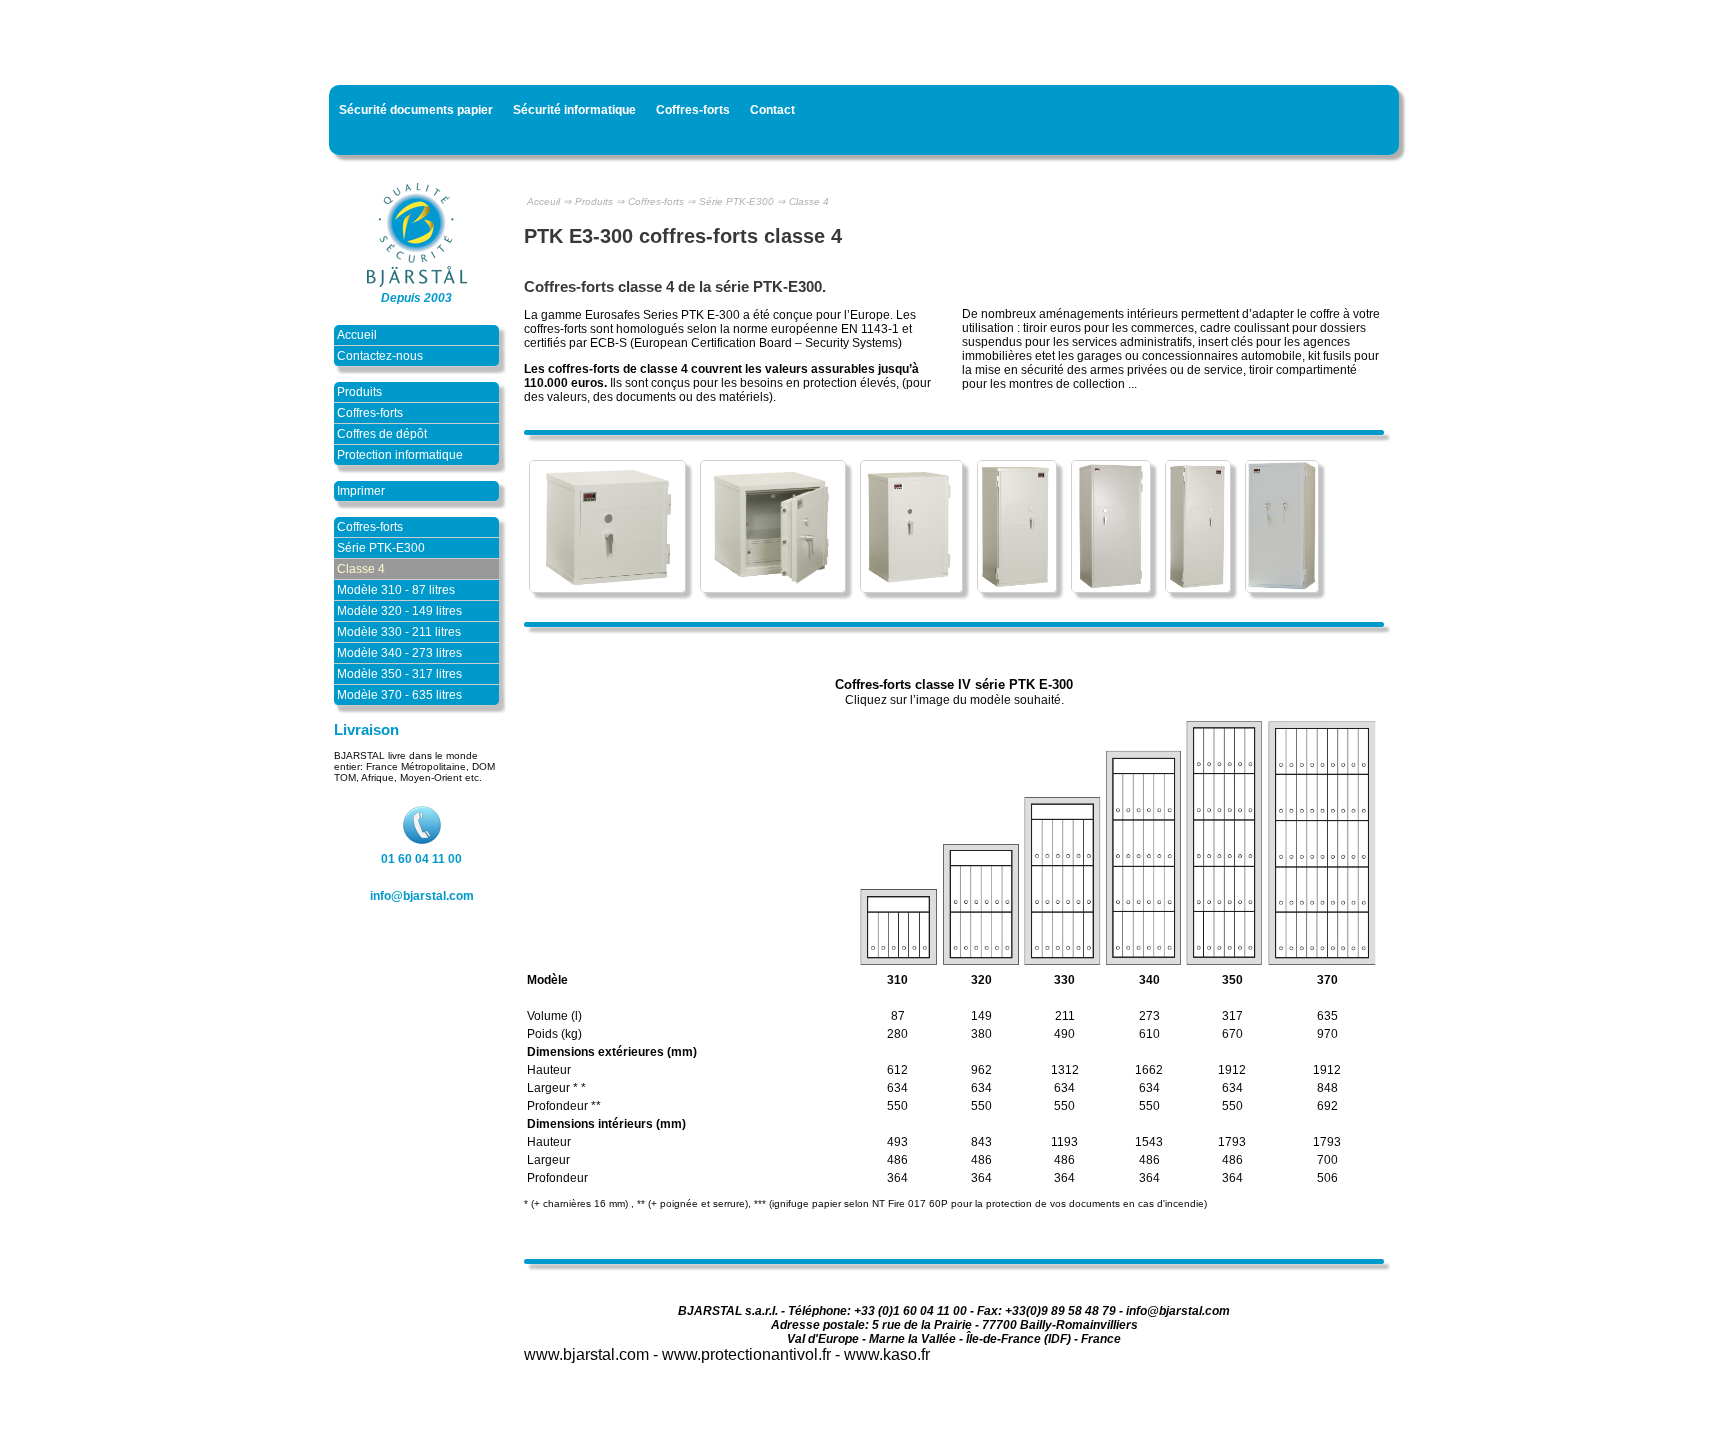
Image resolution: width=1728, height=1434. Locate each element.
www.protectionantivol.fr (746, 1354)
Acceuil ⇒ (549, 201)
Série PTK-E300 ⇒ (742, 201)
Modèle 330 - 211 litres (399, 632)
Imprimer (361, 491)
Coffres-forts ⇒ (661, 201)
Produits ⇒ (599, 201)
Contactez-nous (380, 356)
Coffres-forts (370, 413)
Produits (359, 392)
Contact (772, 110)
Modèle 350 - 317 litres (399, 674)
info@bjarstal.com (422, 896)
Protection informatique (400, 455)
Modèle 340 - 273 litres (399, 653)
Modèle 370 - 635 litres (399, 695)
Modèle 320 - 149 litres (399, 611)
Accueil (357, 335)
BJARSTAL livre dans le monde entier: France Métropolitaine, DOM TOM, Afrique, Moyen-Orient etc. (414, 766)
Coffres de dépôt (382, 434)
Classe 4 (361, 569)
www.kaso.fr (887, 1354)
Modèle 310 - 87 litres (396, 590)
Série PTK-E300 (381, 548)
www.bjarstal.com (586, 1354)
